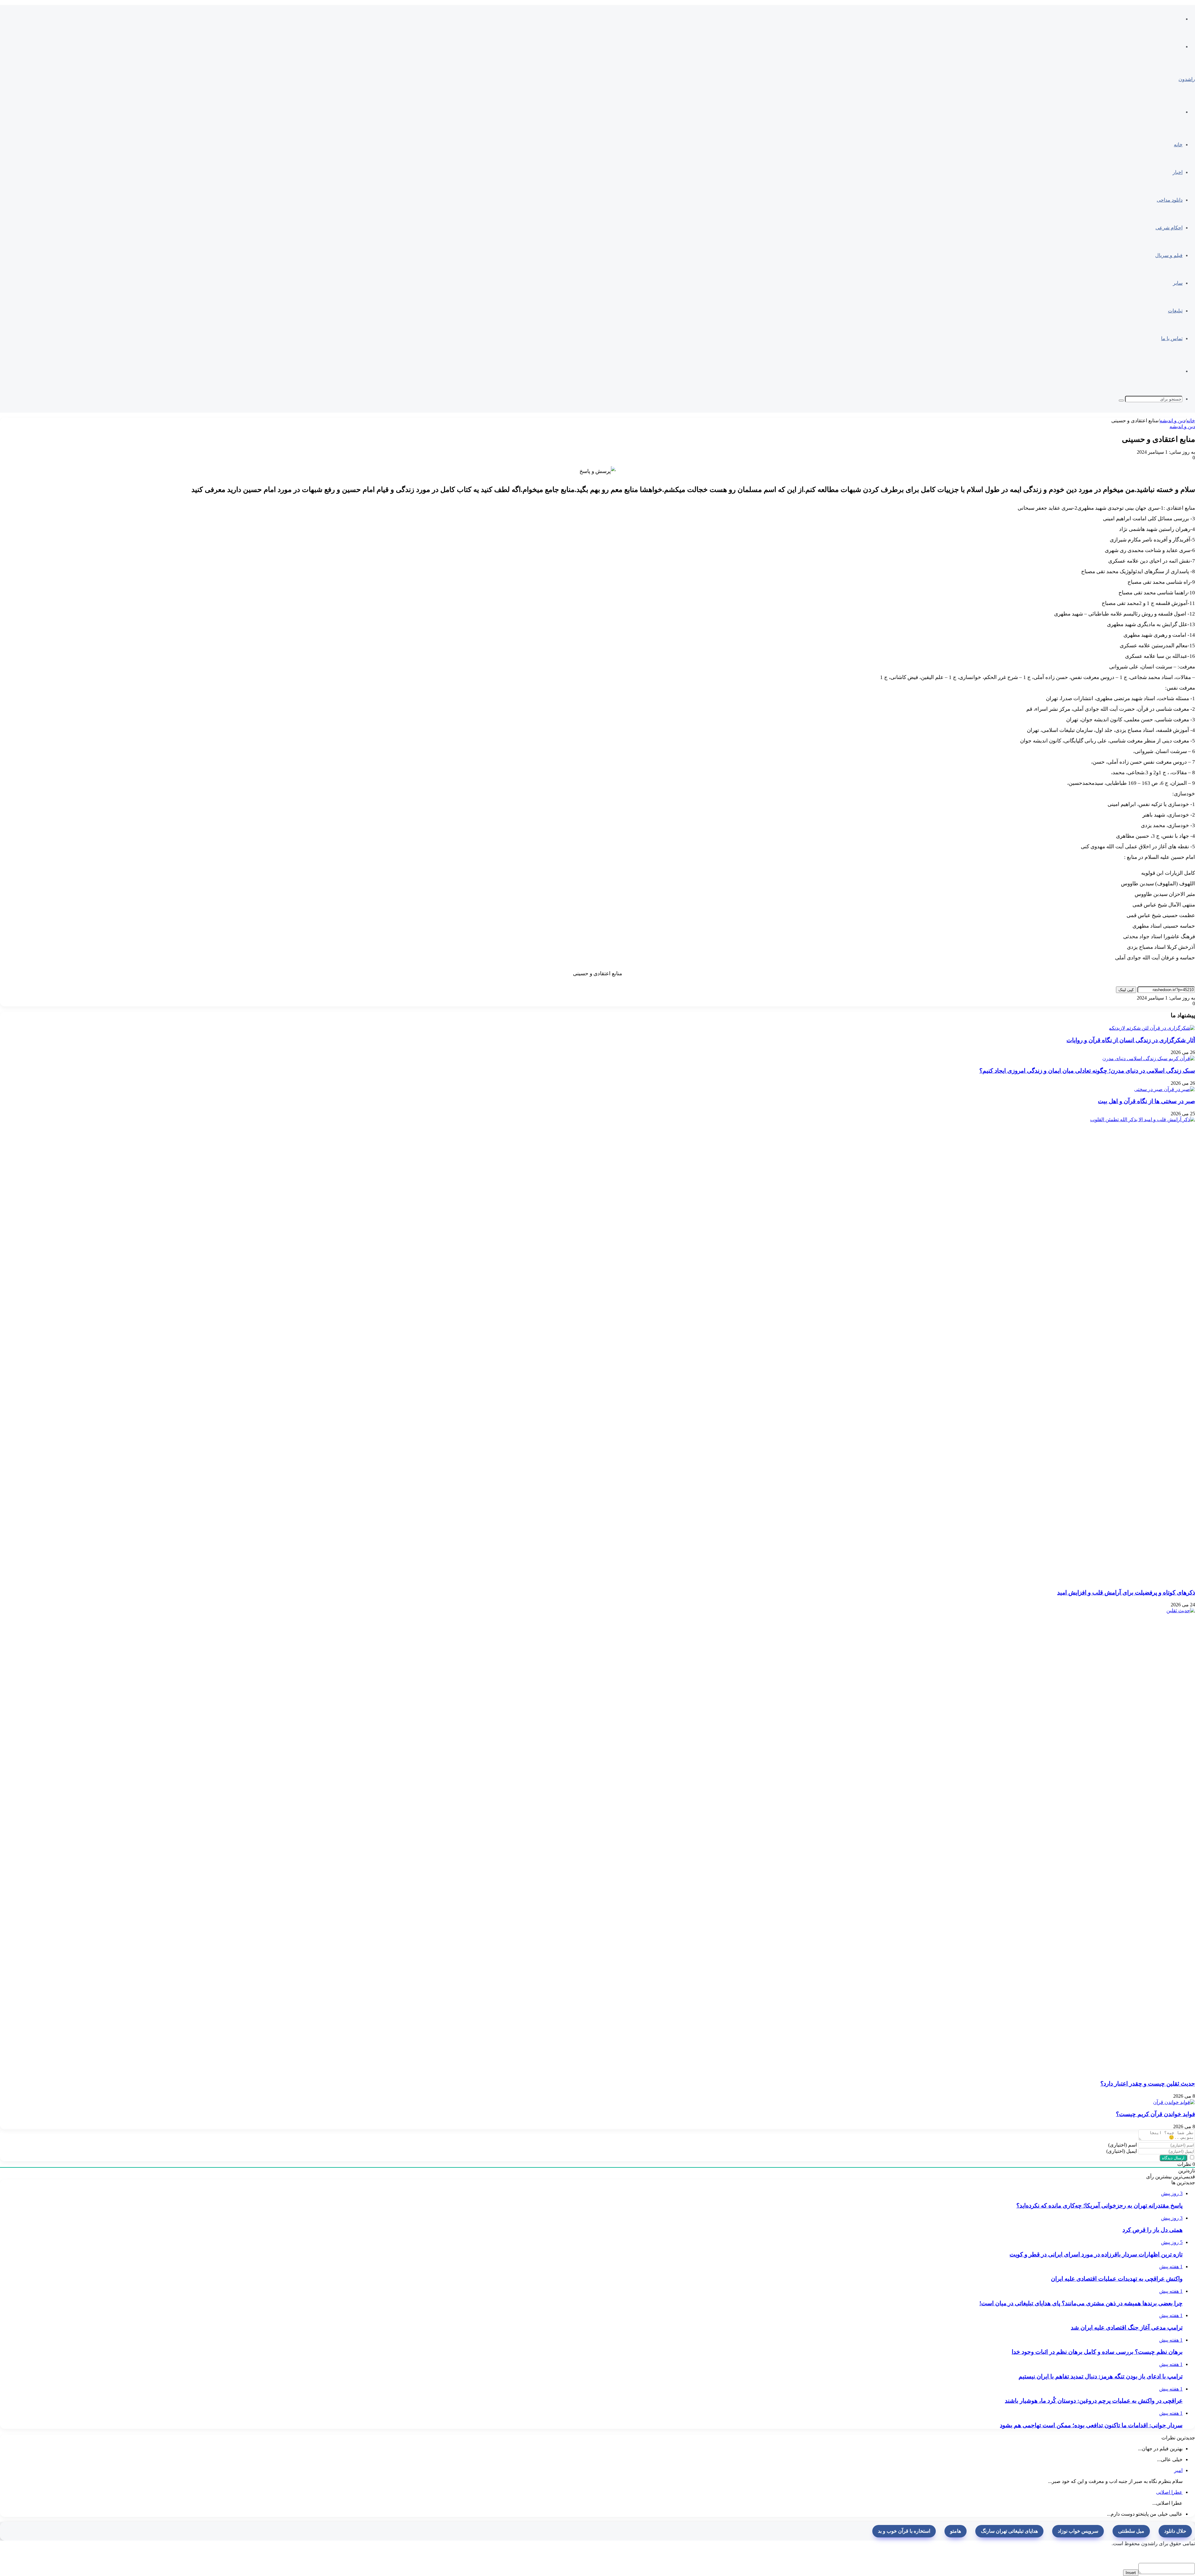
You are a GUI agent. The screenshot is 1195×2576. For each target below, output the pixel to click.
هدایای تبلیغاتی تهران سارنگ (1009, 2531)
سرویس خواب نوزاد (1078, 2531)
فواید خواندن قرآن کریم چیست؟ (1155, 2114)
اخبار (1178, 172)
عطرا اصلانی (1169, 2492)
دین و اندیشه (1172, 421)
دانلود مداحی (1170, 200)
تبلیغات (1175, 311)
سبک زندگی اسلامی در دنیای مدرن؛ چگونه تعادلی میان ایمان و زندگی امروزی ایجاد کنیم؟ (1087, 1071)
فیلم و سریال (1169, 255)
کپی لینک (1126, 990)
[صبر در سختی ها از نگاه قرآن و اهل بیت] (1165, 1089)
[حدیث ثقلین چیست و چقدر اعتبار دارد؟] (728, 1841)
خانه (1178, 145)
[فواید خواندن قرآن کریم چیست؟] (1174, 2102)
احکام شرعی (1169, 228)
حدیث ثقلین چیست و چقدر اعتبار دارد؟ (1148, 2084)
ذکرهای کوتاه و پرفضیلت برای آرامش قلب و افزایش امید (1126, 1592)
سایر (1178, 283)
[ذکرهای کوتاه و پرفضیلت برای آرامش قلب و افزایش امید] (728, 1349)
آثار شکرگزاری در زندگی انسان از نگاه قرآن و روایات (1131, 1040)
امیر (1178, 2470)
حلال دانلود (1175, 2531)
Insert (1131, 2573)
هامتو (956, 2531)
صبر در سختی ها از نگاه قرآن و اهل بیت (1146, 1101)
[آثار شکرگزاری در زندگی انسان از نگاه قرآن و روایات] (1152, 1027)
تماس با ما (1172, 338)
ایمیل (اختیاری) (1122, 2151)
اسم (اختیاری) (1122, 2145)
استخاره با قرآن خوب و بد (904, 2531)
